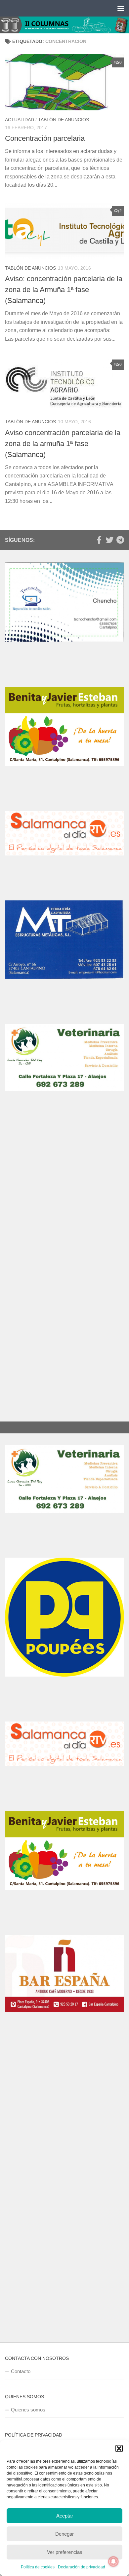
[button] (119, 2448)
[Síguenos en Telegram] (120, 540)
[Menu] (121, 8)
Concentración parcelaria (45, 138)
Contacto (21, 2371)
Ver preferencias (65, 2552)
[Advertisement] (64, 1198)
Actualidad (20, 120)
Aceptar (65, 2516)
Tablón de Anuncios (64, 120)
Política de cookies (38, 2567)
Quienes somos (28, 2410)
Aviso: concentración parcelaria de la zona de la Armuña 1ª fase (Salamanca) (64, 290)
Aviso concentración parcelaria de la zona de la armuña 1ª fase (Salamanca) (63, 444)
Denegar (64, 2534)
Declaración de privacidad (82, 2567)
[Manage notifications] (113, 2561)
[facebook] (99, 540)
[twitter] (109, 540)
